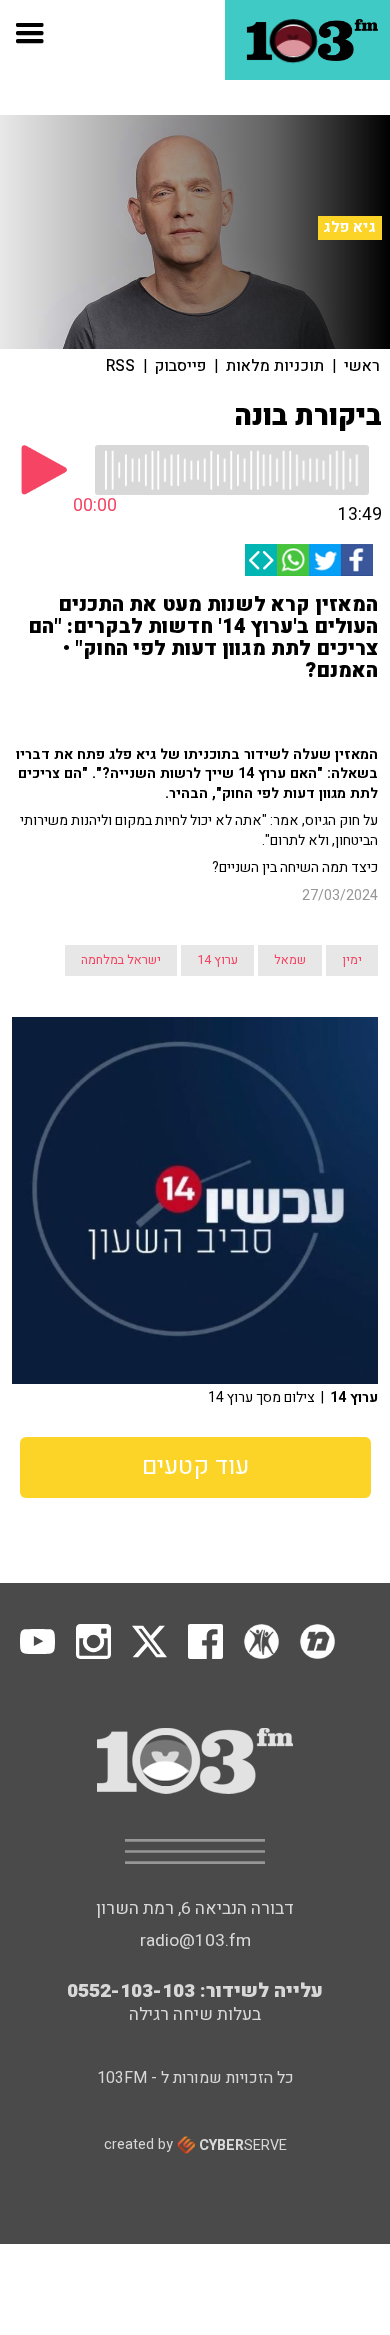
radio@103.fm (195, 1940)
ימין (352, 960)
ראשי (362, 366)
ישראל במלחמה (121, 960)
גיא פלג (349, 227)
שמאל (290, 960)
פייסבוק (180, 366)
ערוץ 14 (217, 960)
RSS (120, 366)
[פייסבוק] (357, 560)
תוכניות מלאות (275, 366)
